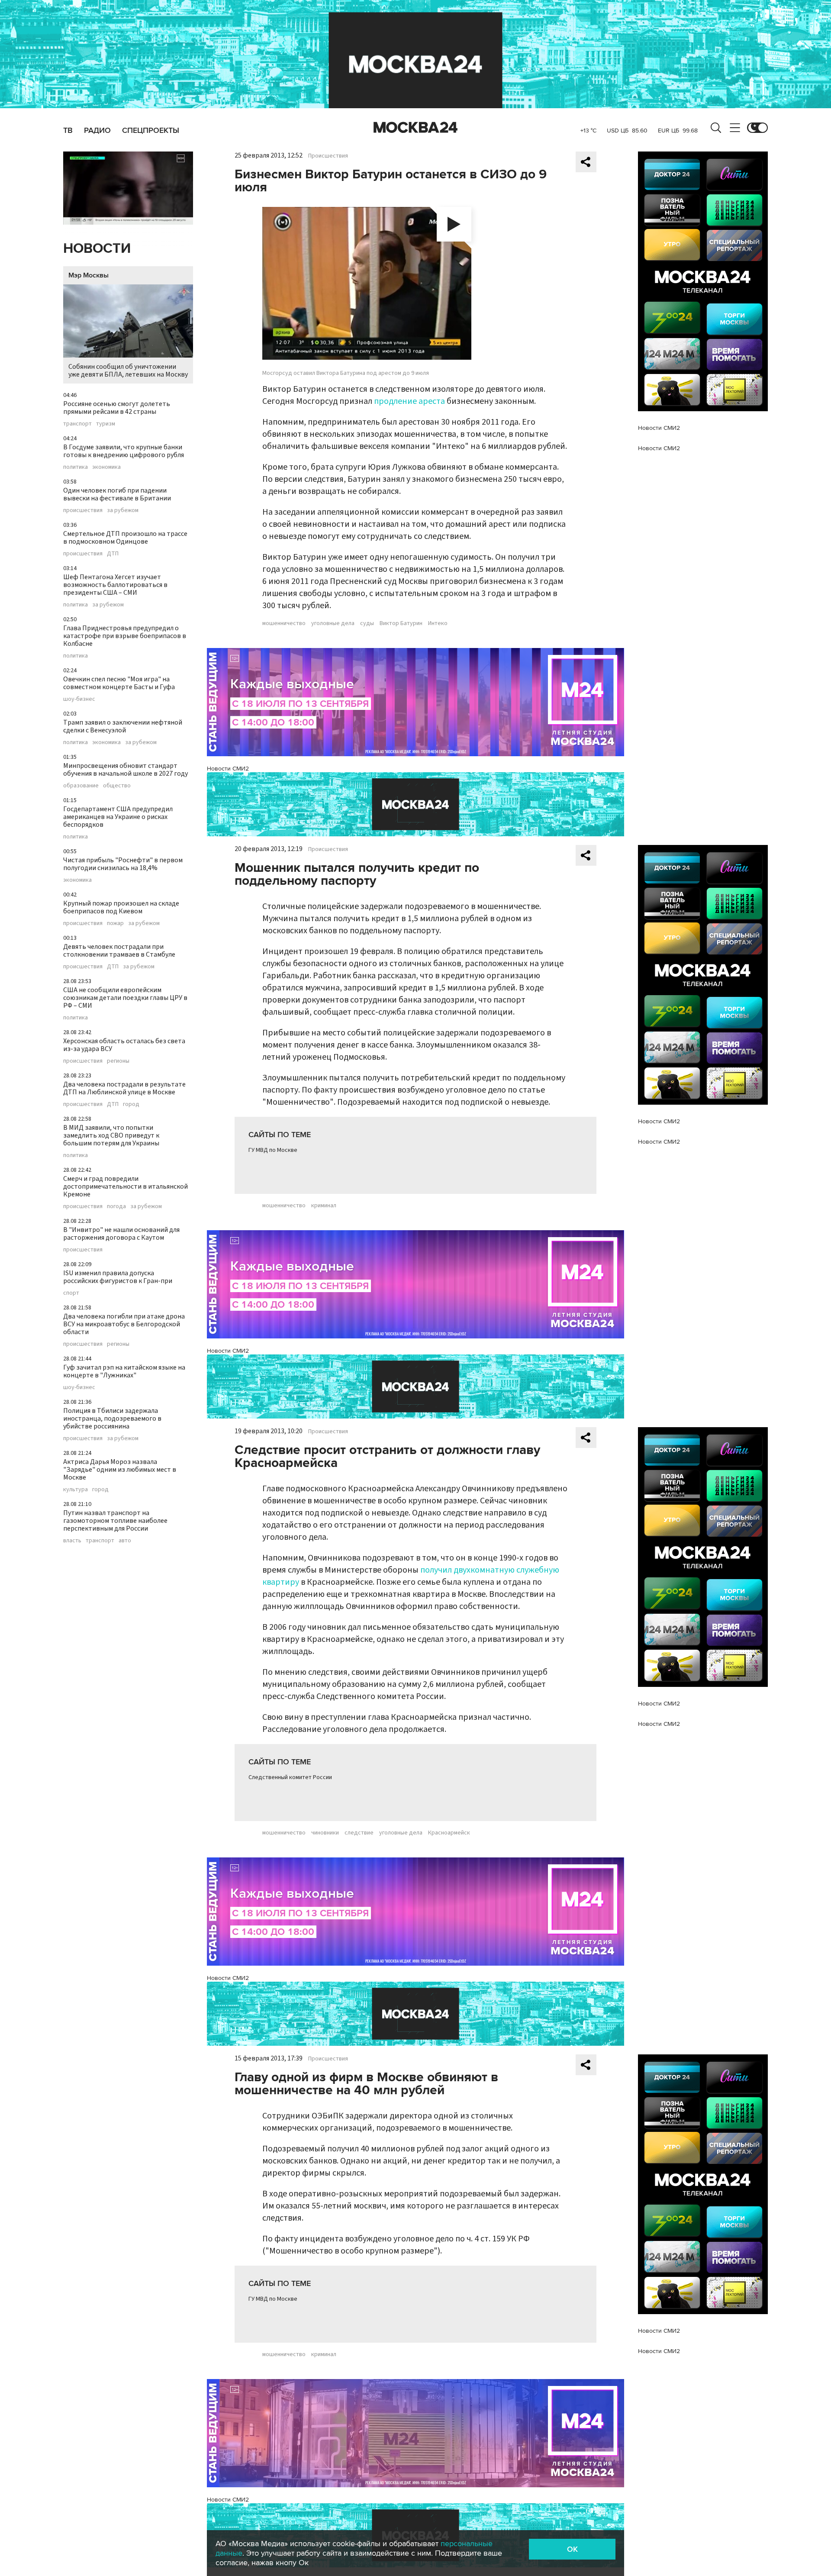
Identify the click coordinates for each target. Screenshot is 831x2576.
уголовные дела (333, 623)
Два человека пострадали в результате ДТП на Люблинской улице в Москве (124, 1088)
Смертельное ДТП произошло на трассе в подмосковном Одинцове (125, 538)
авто (125, 1541)
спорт (71, 1293)
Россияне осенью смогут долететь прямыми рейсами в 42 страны (117, 408)
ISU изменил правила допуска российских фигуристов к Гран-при (118, 1277)
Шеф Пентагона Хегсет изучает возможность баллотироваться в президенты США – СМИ (115, 585)
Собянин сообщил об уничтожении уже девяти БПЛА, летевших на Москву (128, 371)
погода (116, 1206)
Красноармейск (449, 1833)
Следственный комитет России (290, 1777)
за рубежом (123, 510)
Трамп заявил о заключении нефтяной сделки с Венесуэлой (123, 726)
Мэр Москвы (89, 275)
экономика (106, 467)
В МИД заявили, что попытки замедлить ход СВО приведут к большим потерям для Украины (111, 1135)
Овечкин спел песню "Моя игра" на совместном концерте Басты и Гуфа (119, 683)
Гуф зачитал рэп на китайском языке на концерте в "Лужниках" (124, 1371)
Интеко (438, 623)
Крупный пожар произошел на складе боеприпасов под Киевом (121, 907)
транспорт (77, 424)
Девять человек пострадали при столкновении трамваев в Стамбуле (119, 951)
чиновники (325, 1833)
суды (367, 623)
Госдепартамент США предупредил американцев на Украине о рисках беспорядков (118, 817)
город (131, 1104)
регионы (118, 1061)
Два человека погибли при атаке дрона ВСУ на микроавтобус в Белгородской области (124, 1324)
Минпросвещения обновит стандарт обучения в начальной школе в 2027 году (126, 770)
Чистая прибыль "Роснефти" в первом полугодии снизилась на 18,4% (123, 864)
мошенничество (284, 623)
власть (72, 1541)
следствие (359, 1833)
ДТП (113, 554)
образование (81, 786)
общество (117, 786)
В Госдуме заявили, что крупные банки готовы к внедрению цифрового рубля (124, 451)
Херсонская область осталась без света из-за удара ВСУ (124, 1045)
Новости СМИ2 (228, 769)
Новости (97, 249)
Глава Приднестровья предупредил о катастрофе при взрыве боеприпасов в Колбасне (125, 636)
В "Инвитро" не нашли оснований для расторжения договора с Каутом (121, 1234)
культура (76, 1490)
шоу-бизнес (79, 699)
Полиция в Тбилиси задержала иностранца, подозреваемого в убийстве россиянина (112, 1419)
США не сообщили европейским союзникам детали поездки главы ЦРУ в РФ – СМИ (125, 998)
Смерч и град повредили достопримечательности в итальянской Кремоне (126, 1186)
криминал (324, 1206)
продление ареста (409, 401)
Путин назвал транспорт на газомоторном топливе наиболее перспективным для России (115, 1521)
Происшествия (328, 156)
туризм (106, 424)
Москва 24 (415, 128)
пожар (115, 923)
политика (76, 467)
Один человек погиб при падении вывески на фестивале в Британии (117, 494)
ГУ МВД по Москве (273, 1150)
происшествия (83, 510)
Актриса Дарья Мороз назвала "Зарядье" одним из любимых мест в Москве (120, 1470)
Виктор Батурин (401, 623)
